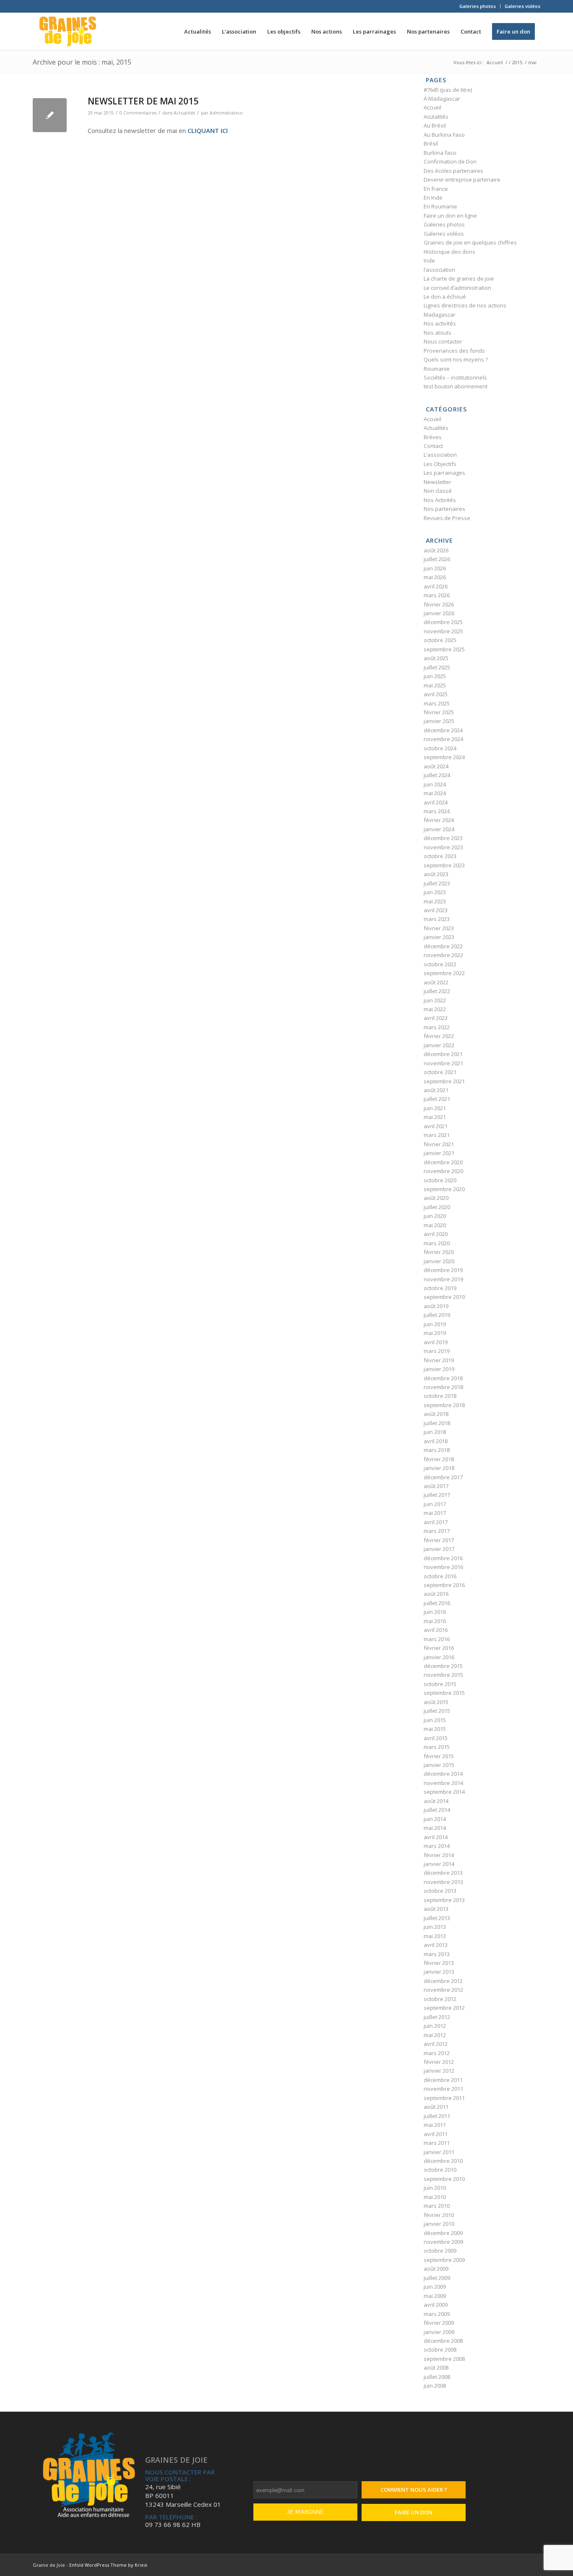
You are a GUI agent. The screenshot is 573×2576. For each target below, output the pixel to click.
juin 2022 (435, 1000)
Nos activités (440, 323)
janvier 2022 (439, 1045)
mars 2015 (437, 1747)
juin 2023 (435, 892)
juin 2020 (435, 1216)
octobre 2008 (440, 2350)
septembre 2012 (444, 2008)
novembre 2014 (443, 1783)
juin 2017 (435, 1504)
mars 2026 (437, 595)
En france (436, 189)
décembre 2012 (443, 1981)
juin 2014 (435, 1819)
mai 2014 (435, 1828)
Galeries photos (478, 6)
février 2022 (439, 1036)
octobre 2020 (440, 1180)
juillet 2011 (437, 2116)
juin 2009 (435, 2287)
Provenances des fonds (454, 351)
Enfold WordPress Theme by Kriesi (108, 2565)
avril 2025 (436, 694)
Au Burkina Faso (444, 135)
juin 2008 (435, 2386)
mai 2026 (435, 577)
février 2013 (439, 1963)
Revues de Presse (447, 518)
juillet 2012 (437, 2017)
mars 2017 (437, 1531)
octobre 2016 (440, 1576)
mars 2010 (437, 2206)
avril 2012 (436, 2044)
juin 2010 (435, 2188)
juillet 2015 (437, 1711)
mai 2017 (435, 1513)
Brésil (431, 143)
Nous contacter (443, 341)
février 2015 (439, 1756)
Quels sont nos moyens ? (456, 359)
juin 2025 (435, 676)
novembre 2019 (443, 1279)
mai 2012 (435, 2035)
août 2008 (436, 2368)
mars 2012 (437, 2053)
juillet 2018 (437, 1423)
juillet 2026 (437, 559)
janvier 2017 (439, 1549)
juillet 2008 (437, 2377)
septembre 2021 (444, 1081)
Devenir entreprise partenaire (462, 180)
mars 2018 (437, 1450)
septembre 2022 (444, 973)
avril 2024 (436, 802)
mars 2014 (437, 1846)
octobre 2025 (440, 640)
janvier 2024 (439, 829)
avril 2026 (436, 586)
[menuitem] (478, 6)
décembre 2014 (443, 1774)
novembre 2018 (443, 1387)
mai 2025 (435, 685)
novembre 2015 (443, 1675)
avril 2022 (436, 1018)
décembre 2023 (443, 838)
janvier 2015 (439, 1765)
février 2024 (439, 820)
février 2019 (439, 1360)
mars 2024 (437, 811)
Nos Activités (440, 500)
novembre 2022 (443, 955)
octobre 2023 (440, 856)
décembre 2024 (443, 730)
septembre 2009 (444, 2260)
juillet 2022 (437, 991)
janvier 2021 (439, 1153)
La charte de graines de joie (459, 278)
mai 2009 (435, 2296)
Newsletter (438, 482)
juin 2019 (435, 1324)
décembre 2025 (443, 622)
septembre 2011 (444, 2098)
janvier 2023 (439, 937)
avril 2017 (436, 1522)
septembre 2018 (444, 1405)
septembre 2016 (444, 1585)
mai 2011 (435, 2125)
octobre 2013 (440, 1891)
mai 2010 (435, 2197)
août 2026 (436, 550)
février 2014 (439, 1855)
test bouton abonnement (456, 386)
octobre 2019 (440, 1288)
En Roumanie (440, 206)
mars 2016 (437, 1639)
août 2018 (436, 1414)
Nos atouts (438, 333)
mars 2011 (437, 2143)
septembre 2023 (444, 865)
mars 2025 (437, 703)
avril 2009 (436, 2305)
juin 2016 (435, 1612)
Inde (429, 260)
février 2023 (439, 928)
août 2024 (436, 766)
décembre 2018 (443, 1378)
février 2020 (439, 1252)
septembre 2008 (444, 2359)
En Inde (433, 198)
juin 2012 (435, 2026)
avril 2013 (436, 1945)
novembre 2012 (443, 1990)
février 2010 (439, 2215)
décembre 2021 (443, 1054)
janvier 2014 (439, 1864)
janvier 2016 (439, 1657)
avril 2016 (436, 1630)
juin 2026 (435, 568)
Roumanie (437, 369)
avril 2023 (436, 910)
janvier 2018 (439, 1468)
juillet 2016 (437, 1603)
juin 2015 (435, 1720)
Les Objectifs (440, 464)
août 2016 (436, 1594)
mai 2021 (435, 1117)
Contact (433, 446)
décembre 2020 (443, 1162)
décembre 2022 (443, 946)
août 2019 (436, 1306)
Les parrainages (444, 473)
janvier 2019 (439, 1369)
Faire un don (414, 2512)
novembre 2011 (443, 2089)
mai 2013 (435, 1936)
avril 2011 (436, 2134)
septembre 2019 (444, 1297)
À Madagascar (442, 99)
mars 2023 (437, 919)
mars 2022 (437, 1027)
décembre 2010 (443, 2161)
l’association (439, 270)
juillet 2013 (437, 1918)
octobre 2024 (440, 748)
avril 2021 (436, 1126)
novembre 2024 (443, 739)
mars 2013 (437, 1954)
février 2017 (439, 1540)
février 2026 (439, 604)
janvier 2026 (439, 613)
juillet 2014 (437, 1810)
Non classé (438, 491)
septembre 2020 (444, 1189)
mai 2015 (435, 1729)
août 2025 (436, 658)
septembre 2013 (444, 1900)
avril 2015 (436, 1738)
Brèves (433, 437)
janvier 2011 (439, 2152)
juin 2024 (435, 784)
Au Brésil (435, 125)
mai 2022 (435, 1009)
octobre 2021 (440, 1072)
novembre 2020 (443, 1171)
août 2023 (436, 874)
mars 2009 (437, 2314)
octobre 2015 (440, 1684)
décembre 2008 (443, 2341)
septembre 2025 (444, 649)
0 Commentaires (138, 113)
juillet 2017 (437, 1495)
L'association (440, 455)
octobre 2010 (440, 2170)
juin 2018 (435, 1432)
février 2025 (439, 712)
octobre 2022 (440, 964)
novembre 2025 (443, 631)
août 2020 (436, 1198)
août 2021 (436, 1090)
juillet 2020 (437, 1207)
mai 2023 (435, 901)
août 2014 (436, 1801)
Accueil (432, 107)
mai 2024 (435, 793)
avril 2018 (436, 1441)
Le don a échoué (445, 297)
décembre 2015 (443, 1666)
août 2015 (436, 1702)
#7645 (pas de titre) (448, 90)
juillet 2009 (437, 2278)
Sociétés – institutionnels (455, 377)
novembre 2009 (443, 2242)
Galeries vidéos (522, 6)
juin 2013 (435, 1927)
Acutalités (436, 117)
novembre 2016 (443, 1567)
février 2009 (439, 2323)
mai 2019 (435, 1333)
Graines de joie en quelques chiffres (470, 242)
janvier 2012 (439, 2071)
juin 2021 (435, 1108)
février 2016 (439, 1648)
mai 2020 (435, 1225)
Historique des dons (449, 252)
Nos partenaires (444, 509)
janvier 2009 (439, 2332)
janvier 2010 (439, 2224)
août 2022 (436, 982)
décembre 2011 (443, 2080)
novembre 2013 (443, 1882)
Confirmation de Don (450, 161)
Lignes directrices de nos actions (465, 305)
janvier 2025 (439, 721)
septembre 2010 (444, 2179)
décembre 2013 (443, 1873)
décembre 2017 (443, 1477)
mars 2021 (437, 1135)
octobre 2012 (440, 1999)
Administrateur (227, 113)
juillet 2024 (437, 775)
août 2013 (436, 1909)
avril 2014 (436, 1837)
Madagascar (440, 315)
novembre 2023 (443, 847)
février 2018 (439, 1459)
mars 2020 (437, 1243)
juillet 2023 (437, 883)
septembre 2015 (444, 1693)
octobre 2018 (440, 1396)
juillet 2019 (437, 1315)
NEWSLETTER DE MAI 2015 (143, 101)
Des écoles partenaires (453, 171)
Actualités (184, 113)
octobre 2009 (440, 2251)
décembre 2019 (443, 1270)
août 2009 (436, 2269)
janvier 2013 (439, 1972)
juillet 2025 (437, 667)
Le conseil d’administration (457, 288)
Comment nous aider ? (414, 2490)
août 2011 (436, 2107)
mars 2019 (437, 1351)
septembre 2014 (444, 1792)
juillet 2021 (437, 1099)
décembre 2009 (443, 2233)
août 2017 (436, 1486)
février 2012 (439, 2062)
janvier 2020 (439, 1261)
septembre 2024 (444, 757)
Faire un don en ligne (450, 216)
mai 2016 (435, 1621)
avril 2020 (436, 1234)
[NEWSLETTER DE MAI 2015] (50, 115)
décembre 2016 (443, 1558)
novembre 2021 (443, 1063)
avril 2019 (436, 1342)
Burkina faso (440, 153)
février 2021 (439, 1144)
